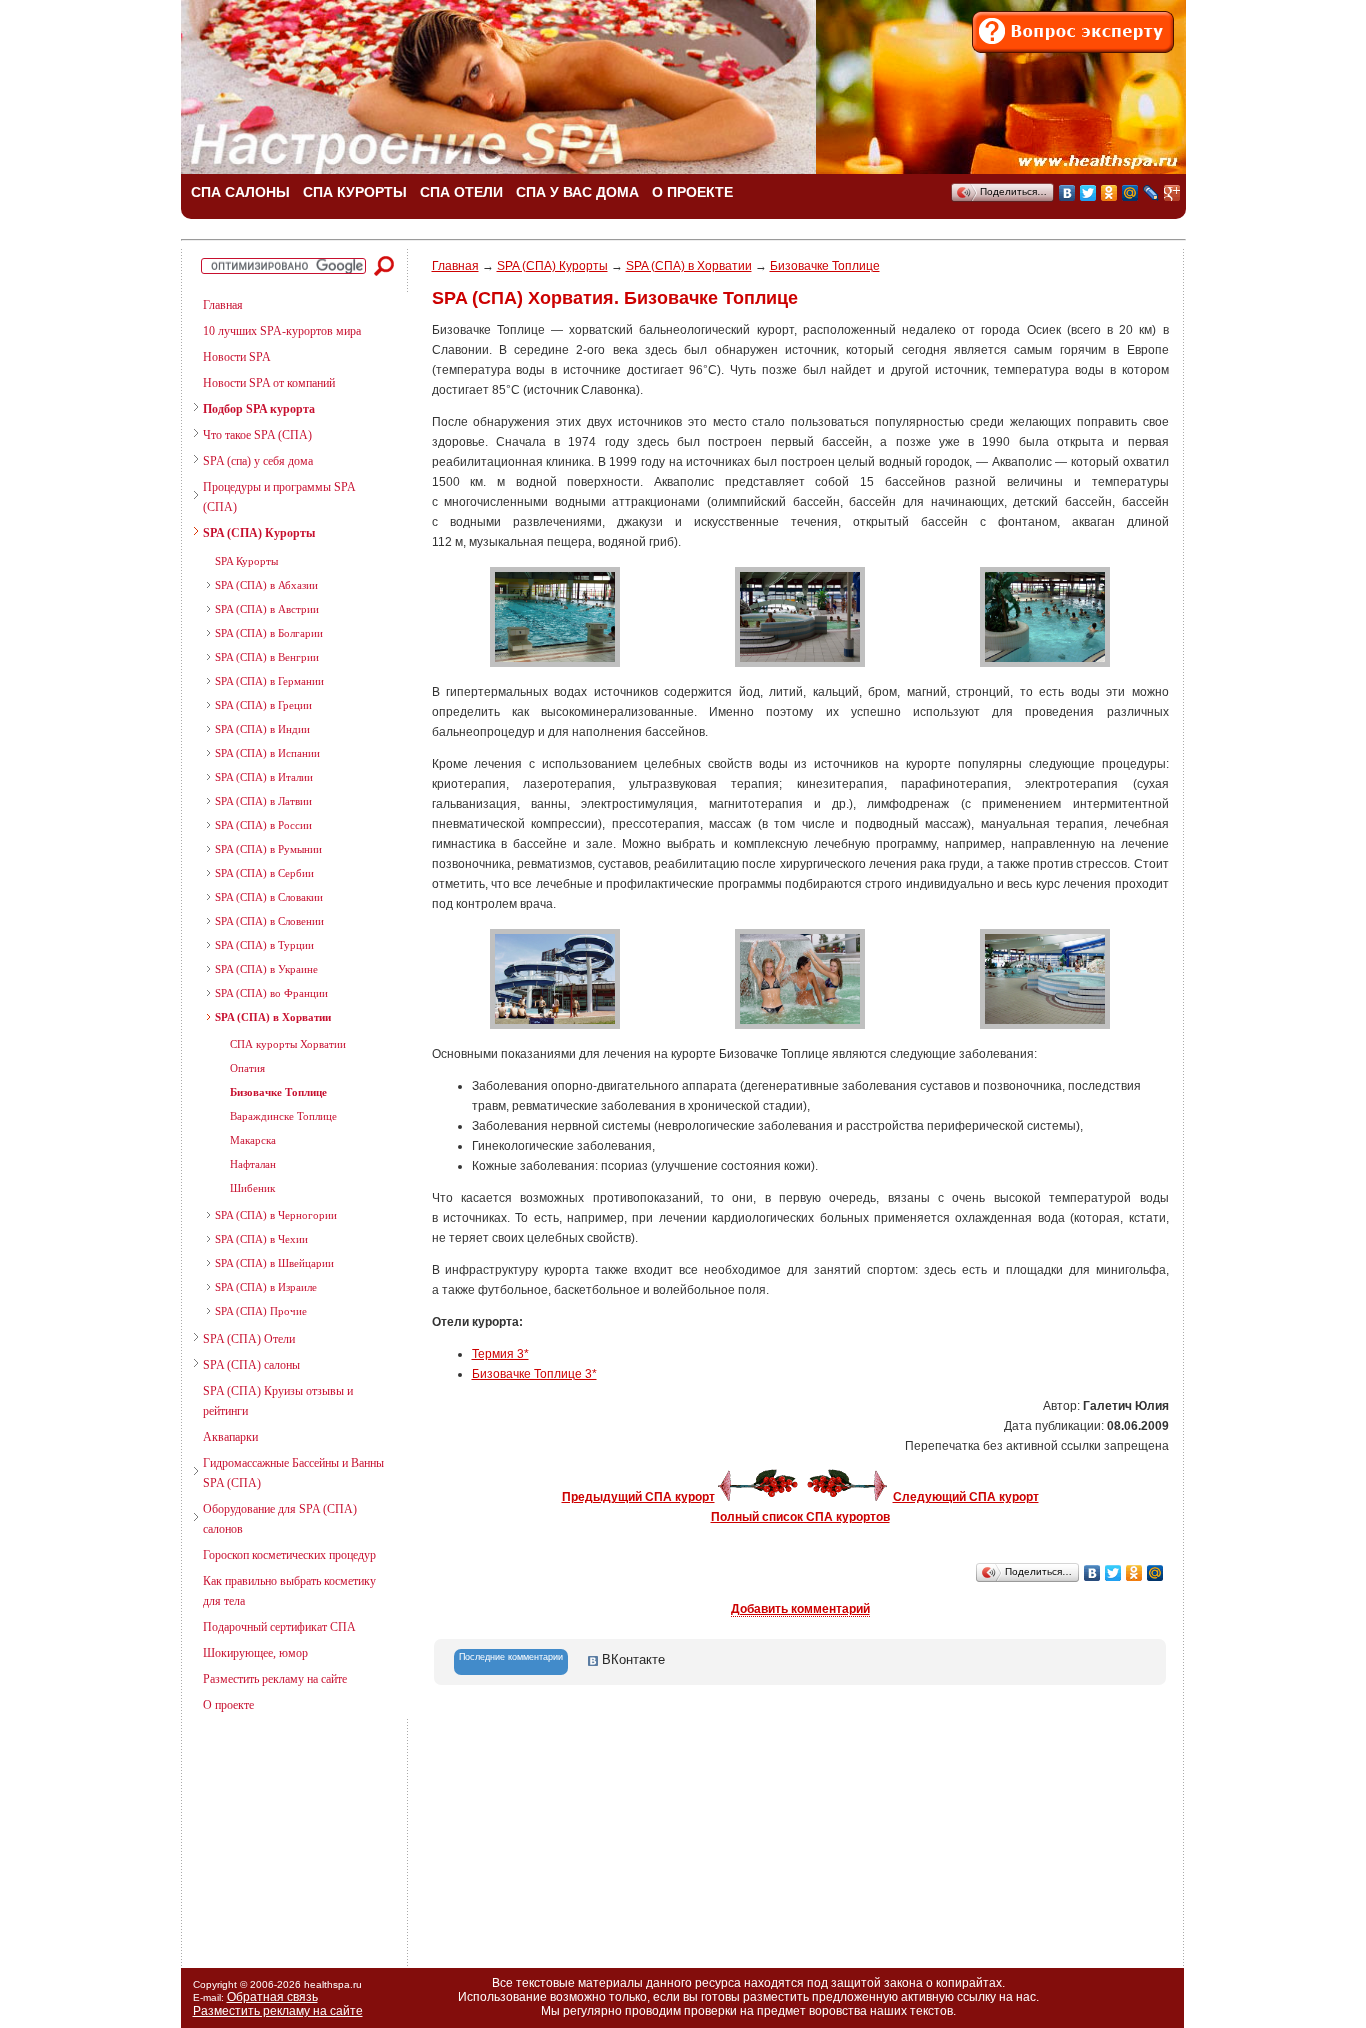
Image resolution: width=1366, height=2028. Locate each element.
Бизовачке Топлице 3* (534, 1374)
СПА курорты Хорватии (288, 1044)
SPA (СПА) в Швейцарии (274, 1263)
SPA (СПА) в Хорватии (273, 1017)
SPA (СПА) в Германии (269, 681)
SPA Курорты (246, 561)
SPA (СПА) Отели (249, 1339)
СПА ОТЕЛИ (461, 192)
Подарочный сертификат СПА (279, 1627)
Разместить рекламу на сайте (275, 1679)
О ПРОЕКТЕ (692, 192)
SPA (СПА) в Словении (269, 921)
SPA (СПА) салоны (251, 1365)
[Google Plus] (1172, 193)
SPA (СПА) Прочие (261, 1311)
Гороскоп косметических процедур (289, 1555)
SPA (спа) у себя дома (258, 461)
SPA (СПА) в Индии (262, 729)
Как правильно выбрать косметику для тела (289, 1591)
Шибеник (252, 1188)
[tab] (511, 1662)
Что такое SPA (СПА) (257, 435)
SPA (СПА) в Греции (263, 705)
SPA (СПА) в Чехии (261, 1239)
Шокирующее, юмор (255, 1653)
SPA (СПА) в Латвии (263, 801)
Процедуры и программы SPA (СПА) (279, 497)
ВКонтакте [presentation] (631, 1659)
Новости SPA (237, 357)
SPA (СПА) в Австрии (267, 609)
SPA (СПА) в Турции (264, 945)
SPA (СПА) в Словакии (269, 897)
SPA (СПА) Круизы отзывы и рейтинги (278, 1401)
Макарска (253, 1140)
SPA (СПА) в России (263, 825)
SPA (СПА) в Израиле (266, 1287)
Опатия (247, 1068)
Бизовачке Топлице (278, 1092)
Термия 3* (500, 1354)
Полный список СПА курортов (800, 1517)
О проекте (228, 1705)
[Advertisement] (286, 1835)
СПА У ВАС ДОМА (577, 192)
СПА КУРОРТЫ (355, 192)
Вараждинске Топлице (283, 1116)
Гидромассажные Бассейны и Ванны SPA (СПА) (293, 1473)
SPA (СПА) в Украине (266, 969)
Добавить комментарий (800, 1609)
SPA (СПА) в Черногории (276, 1215)
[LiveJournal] (1151, 193)
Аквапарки (230, 1437)
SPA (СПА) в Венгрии (267, 657)
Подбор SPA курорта (259, 409)
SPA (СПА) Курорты (259, 533)
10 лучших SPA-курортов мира (282, 331)
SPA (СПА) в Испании (267, 753)
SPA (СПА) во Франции (271, 993)
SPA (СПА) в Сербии (264, 873)
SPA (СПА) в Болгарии (269, 633)
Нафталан (253, 1164)
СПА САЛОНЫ (240, 192)
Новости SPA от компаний (269, 383)
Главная (223, 305)
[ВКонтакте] (1067, 193)
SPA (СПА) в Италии (264, 777)
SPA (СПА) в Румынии (268, 849)
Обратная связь (272, 1997)
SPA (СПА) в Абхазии (266, 585)
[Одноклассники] (1109, 193)
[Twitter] (1088, 193)
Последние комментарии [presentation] (511, 1657)
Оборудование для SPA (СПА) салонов (280, 1519)
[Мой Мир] (1130, 193)
